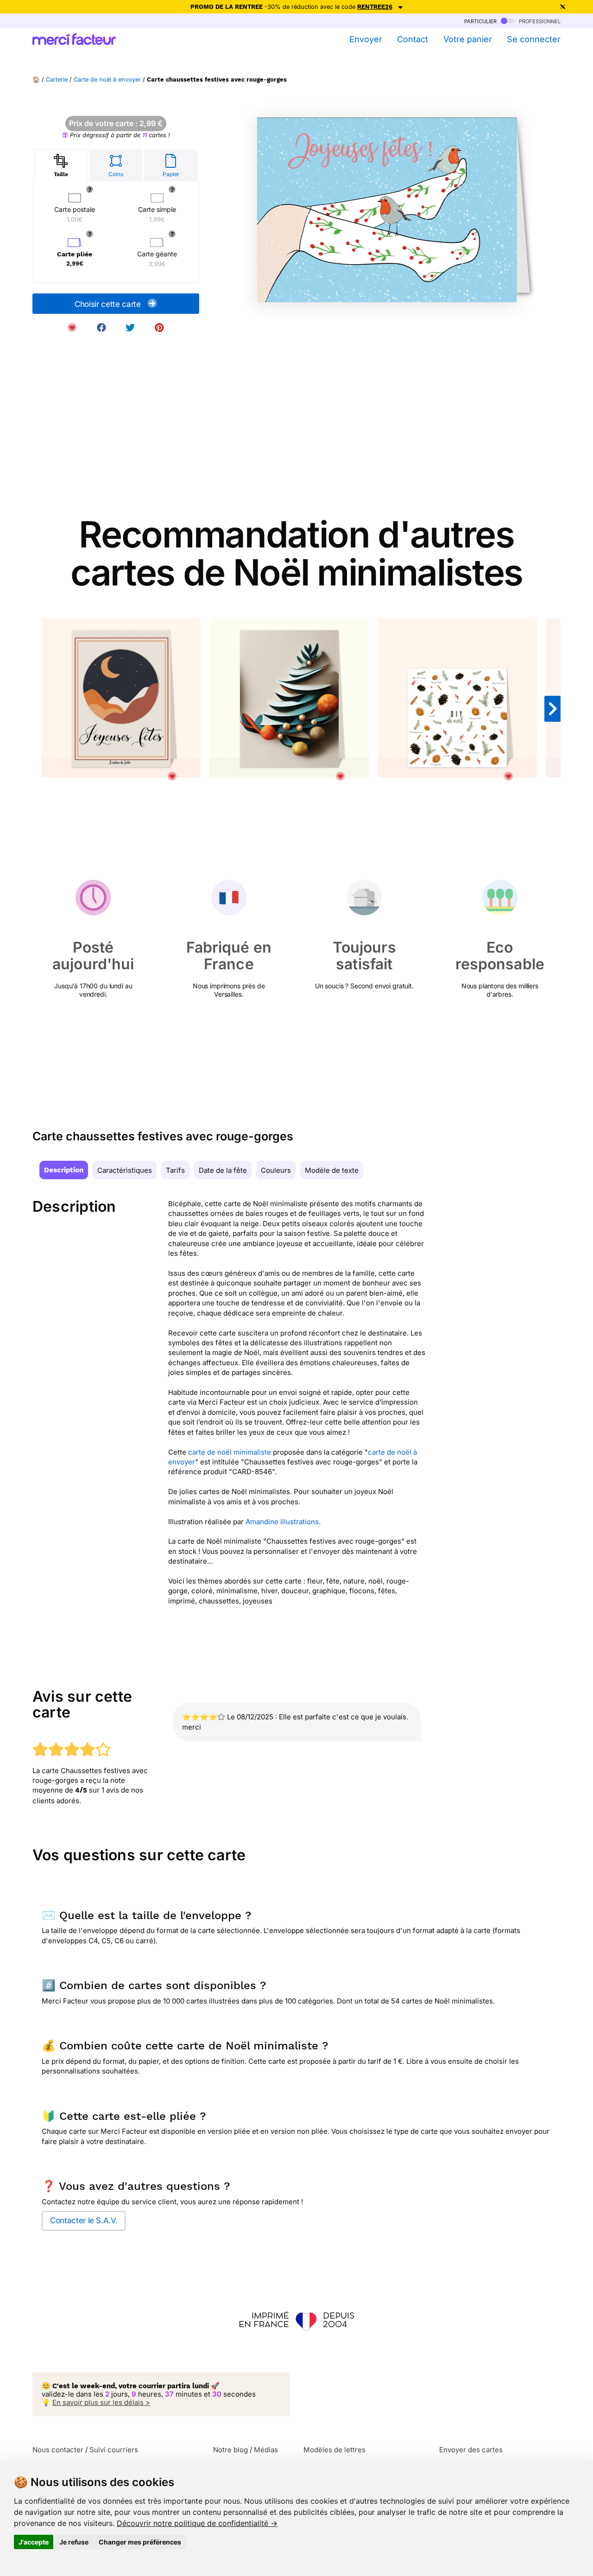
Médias (266, 2450)
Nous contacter (58, 2450)
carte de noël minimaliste (230, 1452)
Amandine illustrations (282, 1522)
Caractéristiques (125, 1170)
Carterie (57, 80)
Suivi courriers (114, 2450)
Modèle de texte (332, 1170)
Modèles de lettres (334, 2450)
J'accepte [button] (34, 2542)
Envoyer (366, 39)
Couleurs (276, 1170)
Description (64, 1170)
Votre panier (467, 39)
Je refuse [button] (74, 2542)
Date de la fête (223, 1170)
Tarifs (175, 1170)
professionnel (539, 21)
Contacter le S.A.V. (84, 2220)
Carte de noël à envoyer (107, 80)
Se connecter (534, 39)
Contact (413, 39)
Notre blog (230, 2450)
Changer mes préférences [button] (140, 2542)
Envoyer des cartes (471, 2450)
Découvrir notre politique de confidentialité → (197, 2523)
